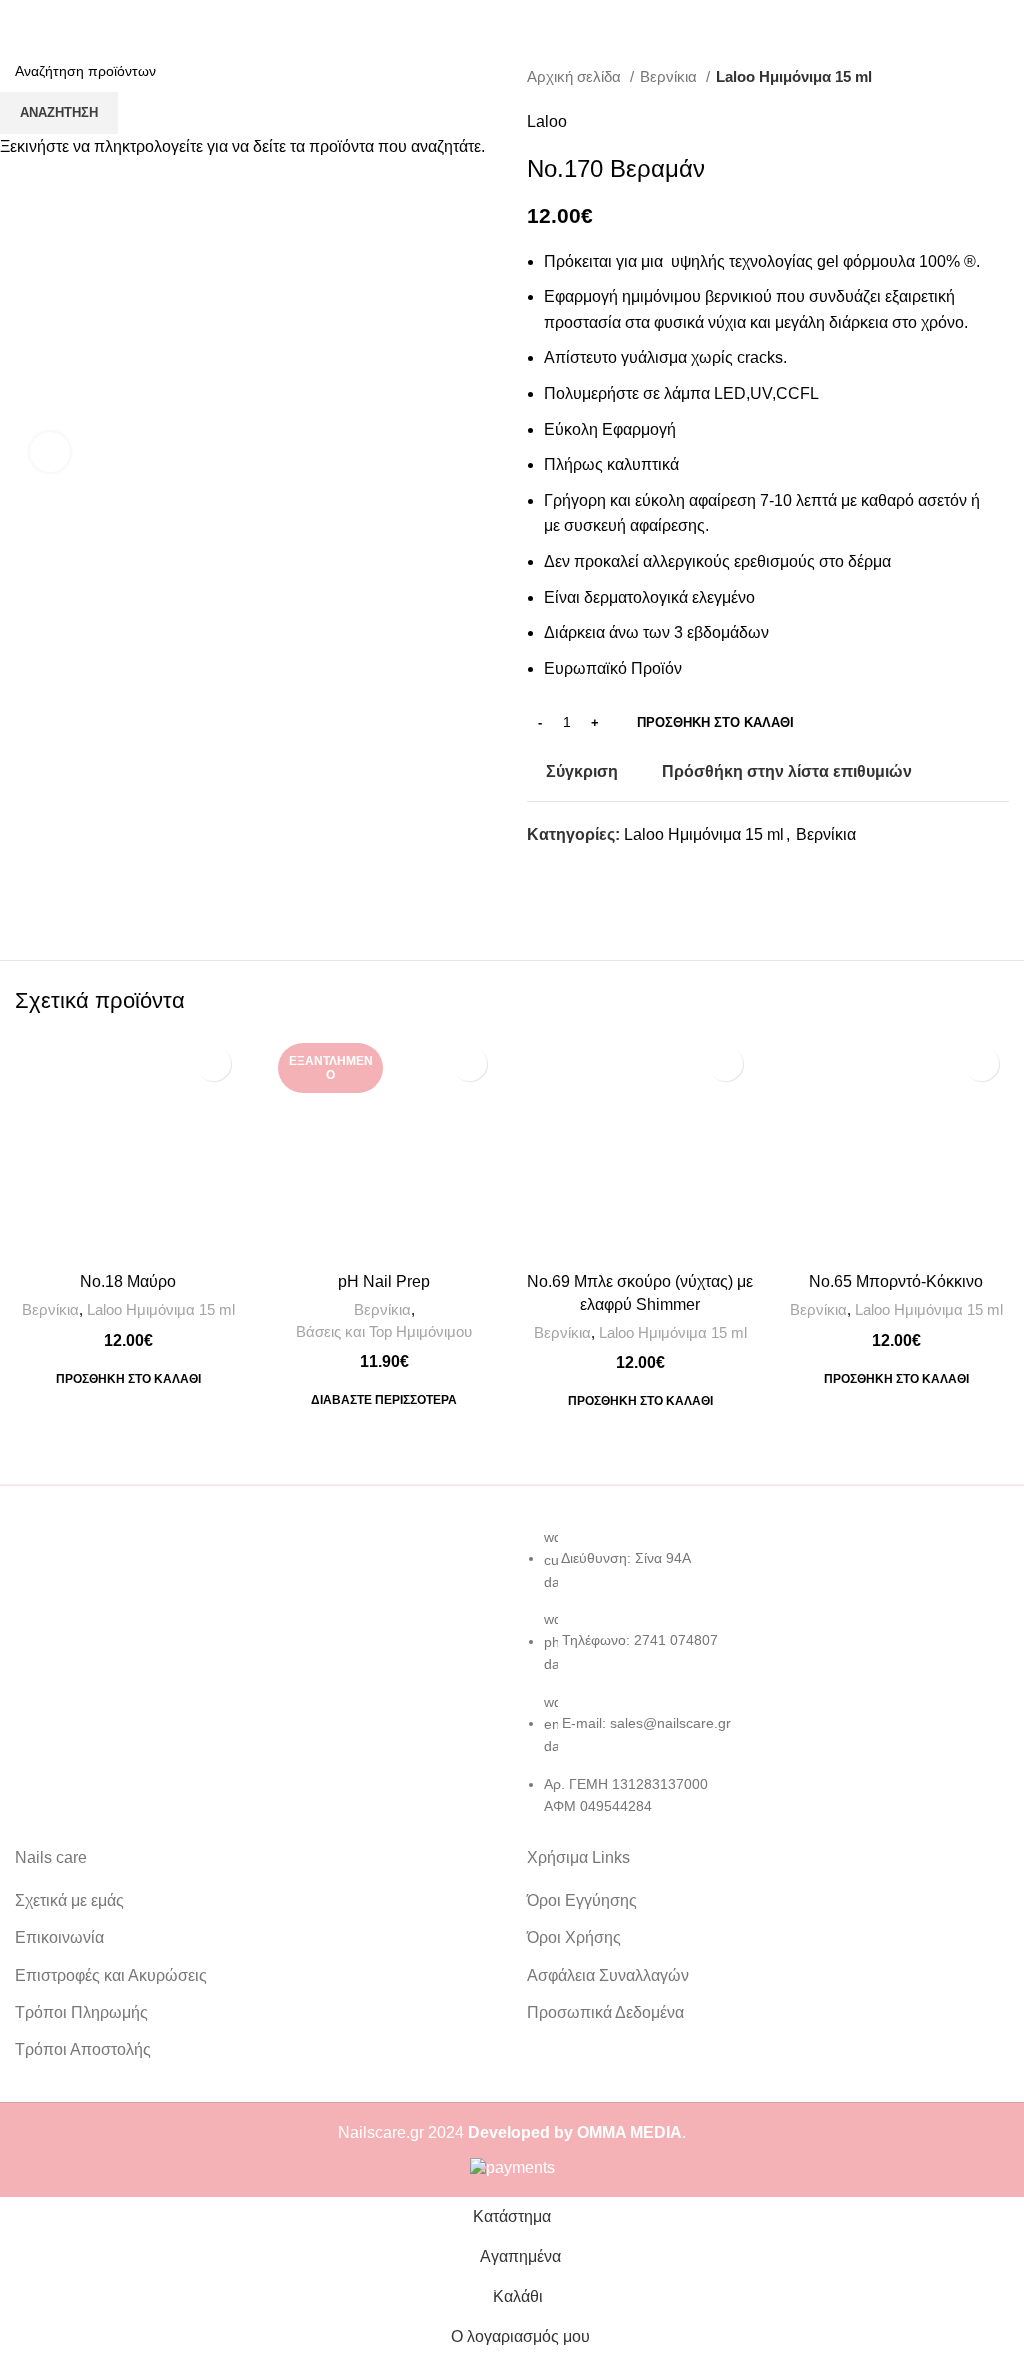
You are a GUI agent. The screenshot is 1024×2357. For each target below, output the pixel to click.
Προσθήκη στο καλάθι (715, 722)
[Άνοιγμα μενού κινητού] (23, 20)
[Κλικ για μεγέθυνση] (50, 452)
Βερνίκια (50, 1309)
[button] (128, 1379)
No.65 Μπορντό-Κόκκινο (896, 1281)
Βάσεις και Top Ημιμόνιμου (384, 1331)
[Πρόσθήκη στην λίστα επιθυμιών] (213, 1063)
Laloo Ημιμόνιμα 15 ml (161, 1309)
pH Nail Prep (384, 1281)
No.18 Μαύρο (128, 1281)
